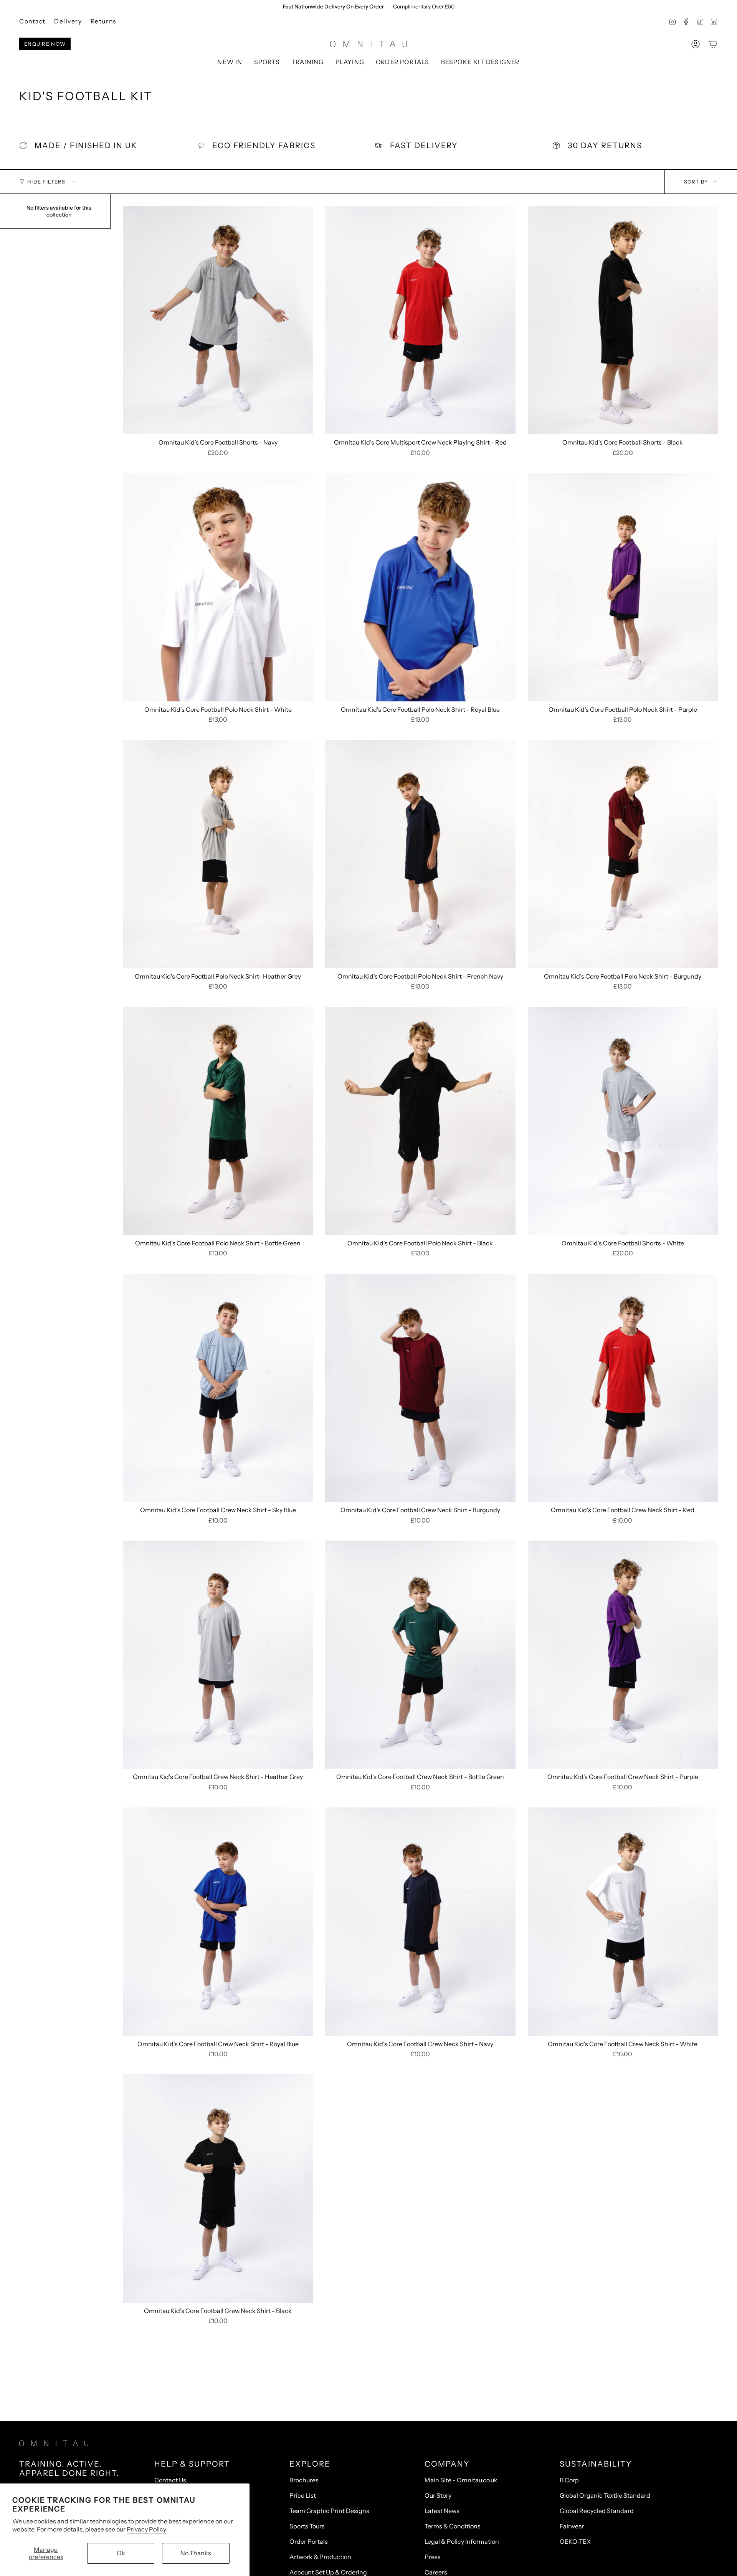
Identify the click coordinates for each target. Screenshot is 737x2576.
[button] (267, 62)
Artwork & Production (320, 2557)
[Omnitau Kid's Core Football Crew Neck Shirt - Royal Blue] (218, 1921)
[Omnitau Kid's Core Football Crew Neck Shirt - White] (623, 1921)
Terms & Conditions (453, 2526)
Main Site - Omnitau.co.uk (461, 2480)
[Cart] (713, 44)
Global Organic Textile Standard (605, 2495)
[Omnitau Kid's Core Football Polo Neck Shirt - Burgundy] (623, 854)
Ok (121, 2553)
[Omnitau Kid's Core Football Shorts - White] (623, 1121)
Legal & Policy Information (462, 2541)
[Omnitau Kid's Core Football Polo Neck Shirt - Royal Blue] (420, 587)
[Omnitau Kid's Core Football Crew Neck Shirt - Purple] (623, 1655)
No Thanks (196, 2553)
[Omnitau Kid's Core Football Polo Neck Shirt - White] (218, 587)
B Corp (569, 2480)
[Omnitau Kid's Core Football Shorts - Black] (623, 320)
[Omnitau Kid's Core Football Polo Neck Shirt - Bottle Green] (218, 1121)
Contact (32, 21)
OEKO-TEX (575, 2541)
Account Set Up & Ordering (328, 2572)
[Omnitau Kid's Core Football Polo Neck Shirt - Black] (420, 1121)
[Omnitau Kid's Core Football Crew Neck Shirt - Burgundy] (420, 1388)
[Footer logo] (54, 2443)
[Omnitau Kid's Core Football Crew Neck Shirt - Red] (623, 1388)
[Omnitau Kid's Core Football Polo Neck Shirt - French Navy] (420, 854)
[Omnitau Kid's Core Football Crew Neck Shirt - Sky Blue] (218, 1388)
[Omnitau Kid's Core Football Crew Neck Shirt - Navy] (420, 1921)
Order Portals (309, 2541)
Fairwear (572, 2526)
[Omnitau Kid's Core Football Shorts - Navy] (218, 320)
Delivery (68, 21)
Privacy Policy (146, 2529)
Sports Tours (307, 2526)
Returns (103, 21)
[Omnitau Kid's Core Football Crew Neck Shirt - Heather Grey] (218, 1655)
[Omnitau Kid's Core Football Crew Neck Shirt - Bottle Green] (420, 1655)
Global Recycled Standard (597, 2511)
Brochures (304, 2480)
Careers (436, 2572)
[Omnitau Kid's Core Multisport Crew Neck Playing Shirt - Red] (420, 320)
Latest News (442, 2511)
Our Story (438, 2495)
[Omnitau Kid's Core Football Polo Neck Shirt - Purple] (623, 587)
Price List (303, 2495)
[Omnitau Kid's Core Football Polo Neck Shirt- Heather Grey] (218, 854)
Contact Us (170, 2480)
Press (433, 2557)
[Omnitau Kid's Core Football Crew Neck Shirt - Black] (218, 2188)
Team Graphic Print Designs (329, 2511)
